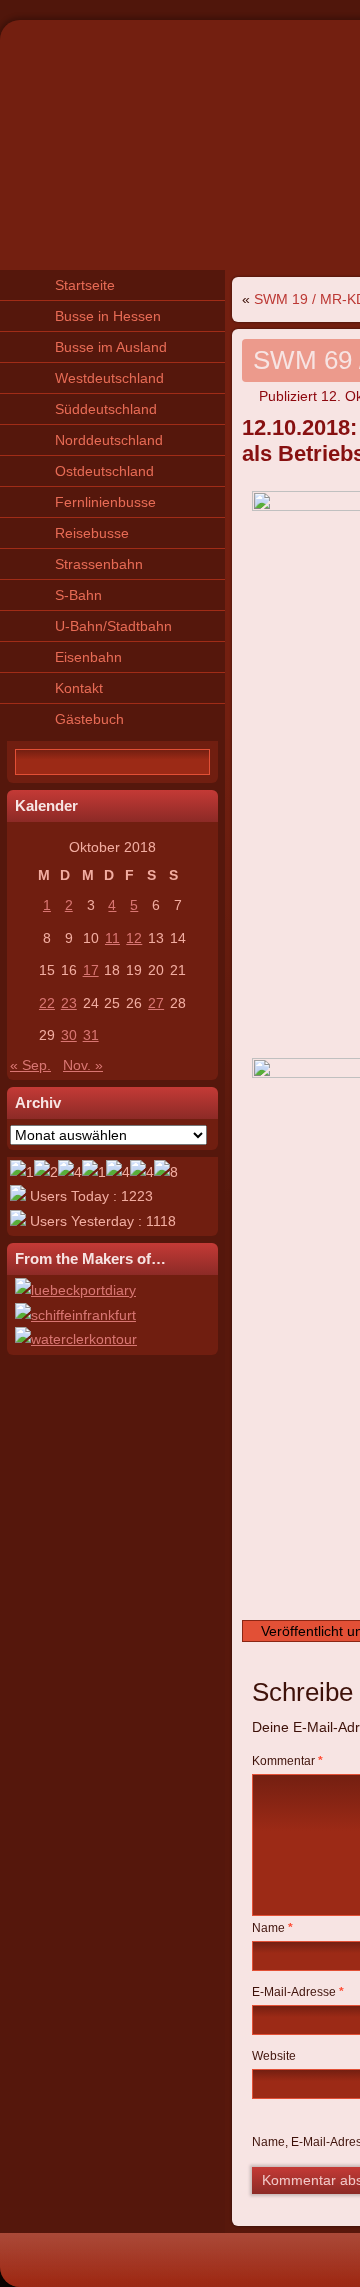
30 (69, 1035)
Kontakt (79, 688)
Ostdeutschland (104, 471)
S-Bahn (78, 595)
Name (272, 1928)
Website (274, 2056)
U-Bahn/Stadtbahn (113, 626)
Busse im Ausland (111, 347)
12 (134, 938)
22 (47, 1003)
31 (91, 1035)
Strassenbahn (99, 564)
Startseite (85, 285)
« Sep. (30, 1065)
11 (112, 938)
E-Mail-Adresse (298, 1992)
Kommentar (287, 1761)
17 (91, 970)
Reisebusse (92, 533)
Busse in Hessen (108, 316)
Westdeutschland (109, 378)
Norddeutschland (109, 440)
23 (69, 1003)
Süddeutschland (106, 409)
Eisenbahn (88, 657)
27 (156, 1003)
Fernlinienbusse (105, 502)
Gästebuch (89, 719)
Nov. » (83, 1065)
